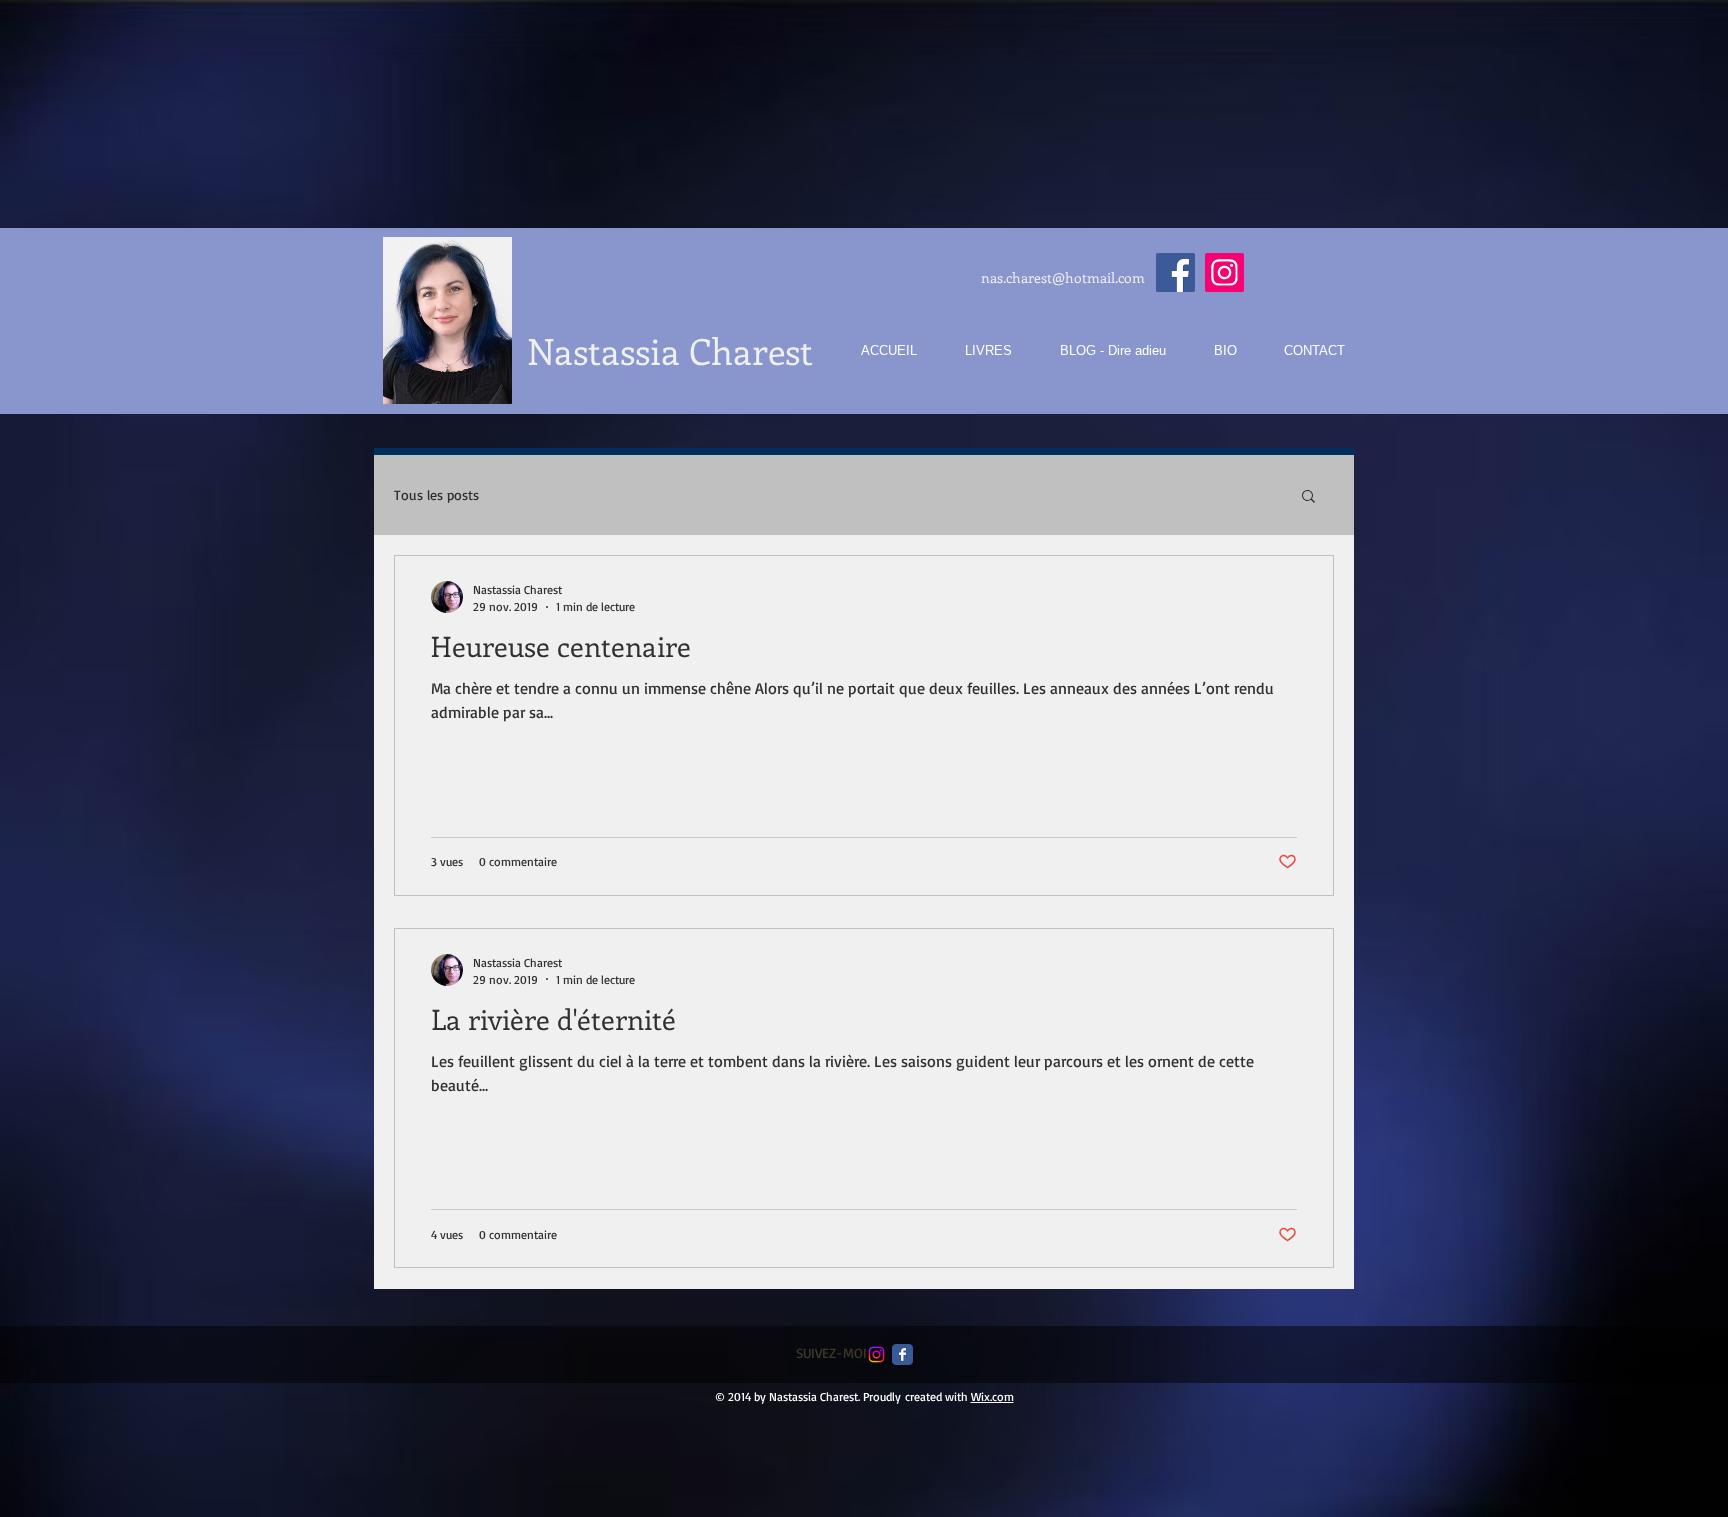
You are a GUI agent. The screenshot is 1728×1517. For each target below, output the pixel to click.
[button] (1308, 497)
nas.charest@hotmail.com (1063, 277)
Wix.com (992, 1396)
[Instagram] (1224, 272)
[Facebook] (1175, 272)
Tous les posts (436, 494)
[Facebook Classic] (902, 1354)
